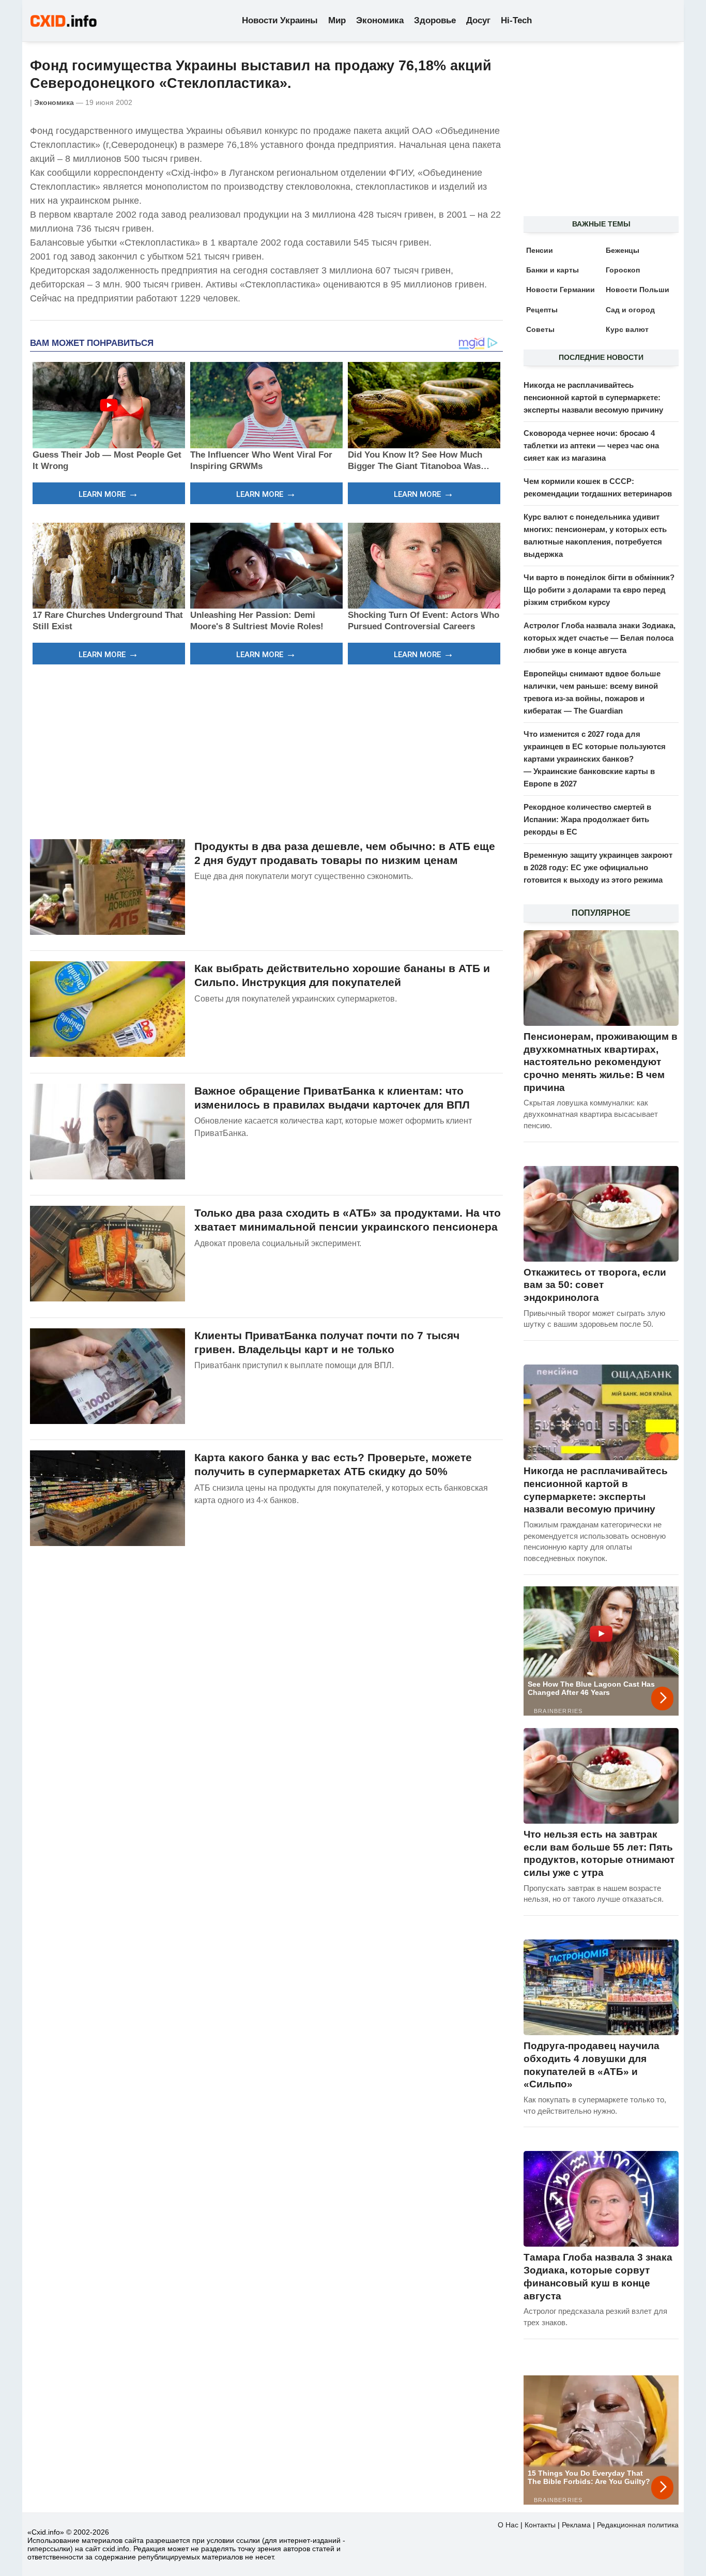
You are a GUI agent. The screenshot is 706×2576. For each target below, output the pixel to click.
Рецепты (542, 310)
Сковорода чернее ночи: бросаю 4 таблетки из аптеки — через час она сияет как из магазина (591, 445)
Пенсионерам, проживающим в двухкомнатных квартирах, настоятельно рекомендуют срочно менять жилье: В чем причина (601, 1062)
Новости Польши (638, 290)
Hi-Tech (516, 20)
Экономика (380, 20)
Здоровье (435, 20)
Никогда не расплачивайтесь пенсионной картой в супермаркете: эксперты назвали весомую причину (593, 397)
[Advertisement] (266, 750)
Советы (540, 329)
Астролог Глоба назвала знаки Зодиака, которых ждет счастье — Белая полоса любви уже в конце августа (600, 638)
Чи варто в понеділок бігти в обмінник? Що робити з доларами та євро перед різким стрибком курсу (599, 590)
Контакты (540, 2525)
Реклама (576, 2525)
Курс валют (627, 329)
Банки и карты (552, 270)
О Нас (508, 2525)
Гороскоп (623, 270)
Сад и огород (630, 310)
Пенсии (540, 250)
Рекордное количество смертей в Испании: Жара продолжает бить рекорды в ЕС (587, 819)
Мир (337, 20)
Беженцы (623, 250)
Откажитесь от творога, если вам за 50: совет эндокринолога (595, 1285)
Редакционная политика (638, 2525)
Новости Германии (561, 290)
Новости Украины (280, 20)
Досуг (478, 20)
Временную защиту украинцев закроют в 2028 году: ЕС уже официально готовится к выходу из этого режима (598, 867)
